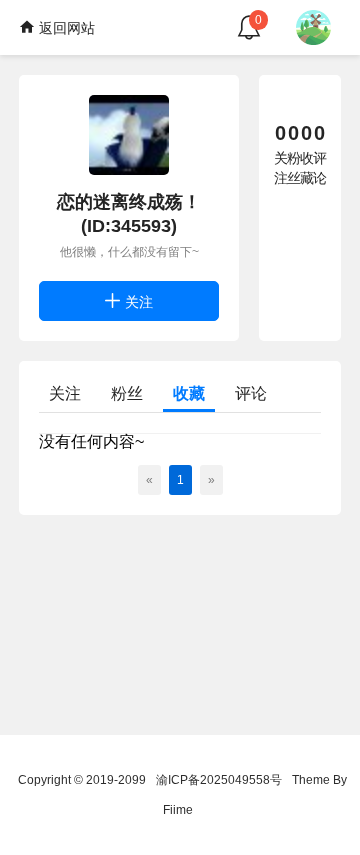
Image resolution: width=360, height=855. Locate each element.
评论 (251, 393)
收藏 (189, 393)
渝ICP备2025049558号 (219, 780)
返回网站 (65, 28)
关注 (137, 302)
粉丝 (127, 393)
